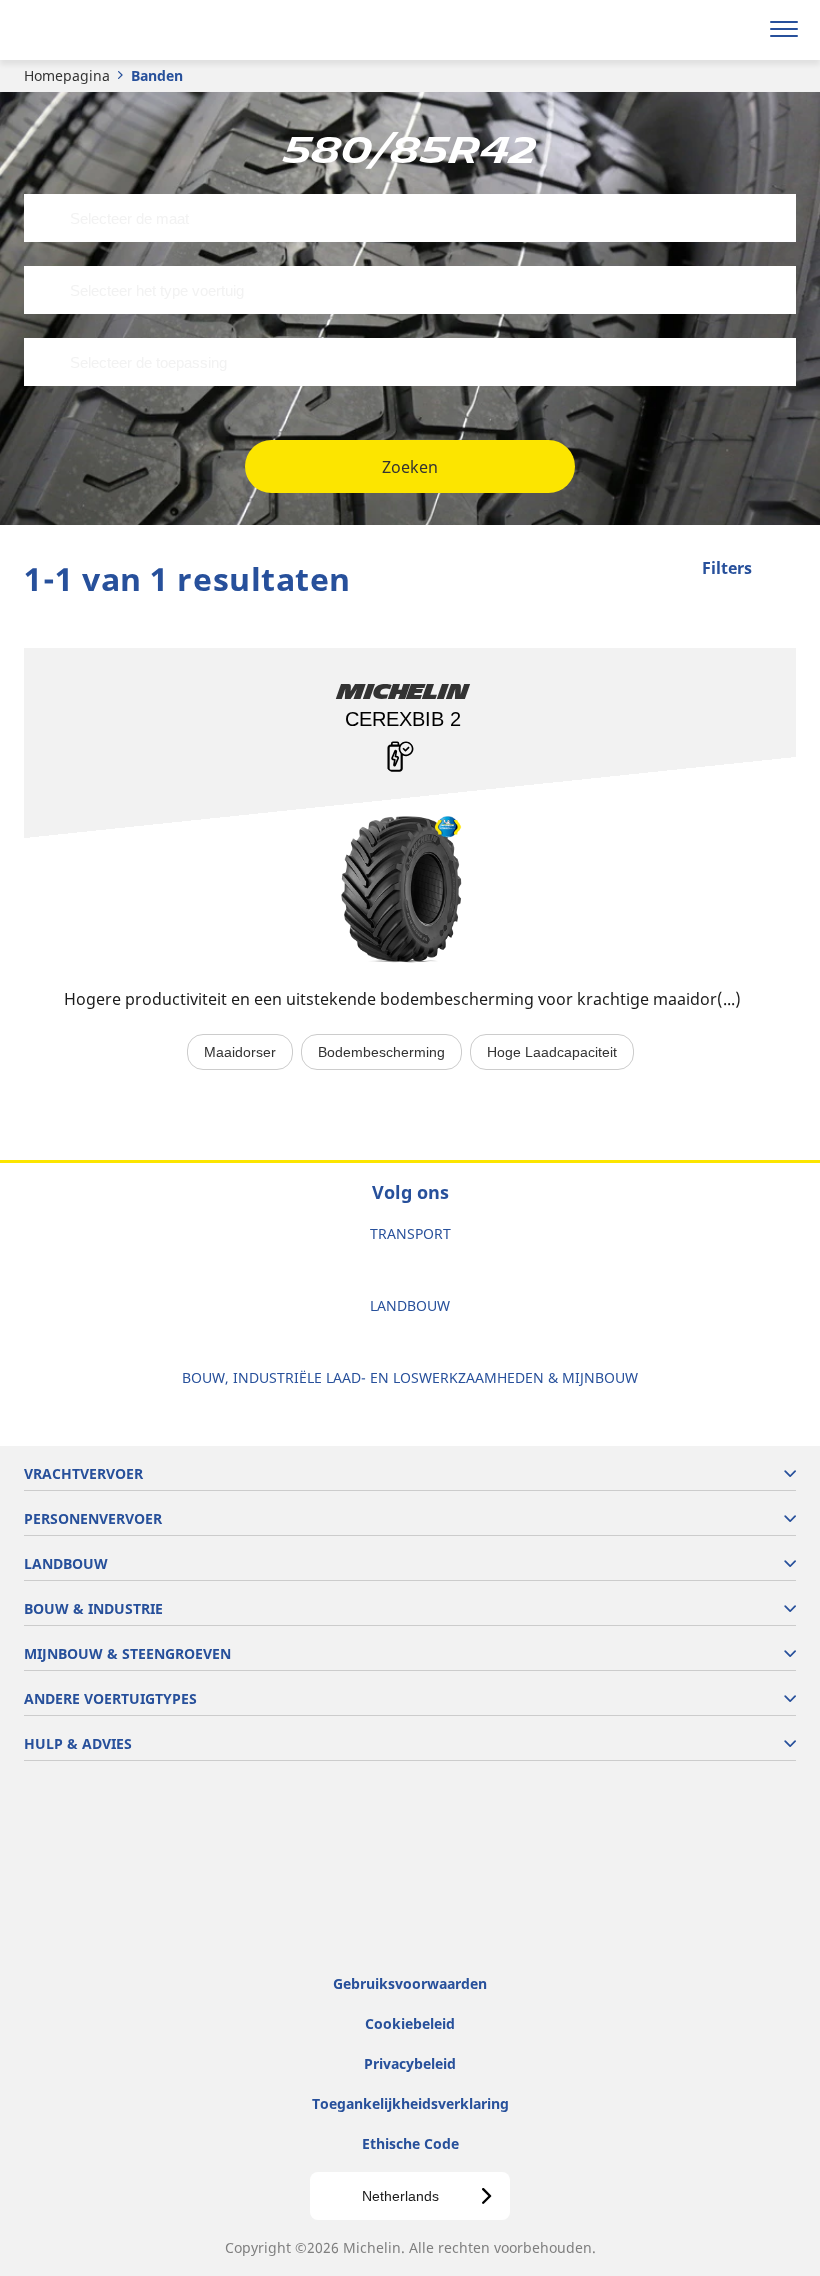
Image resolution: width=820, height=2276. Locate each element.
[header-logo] (94, 30)
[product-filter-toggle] (781, 570)
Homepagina (67, 75)
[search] (736, 30)
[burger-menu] (784, 30)
